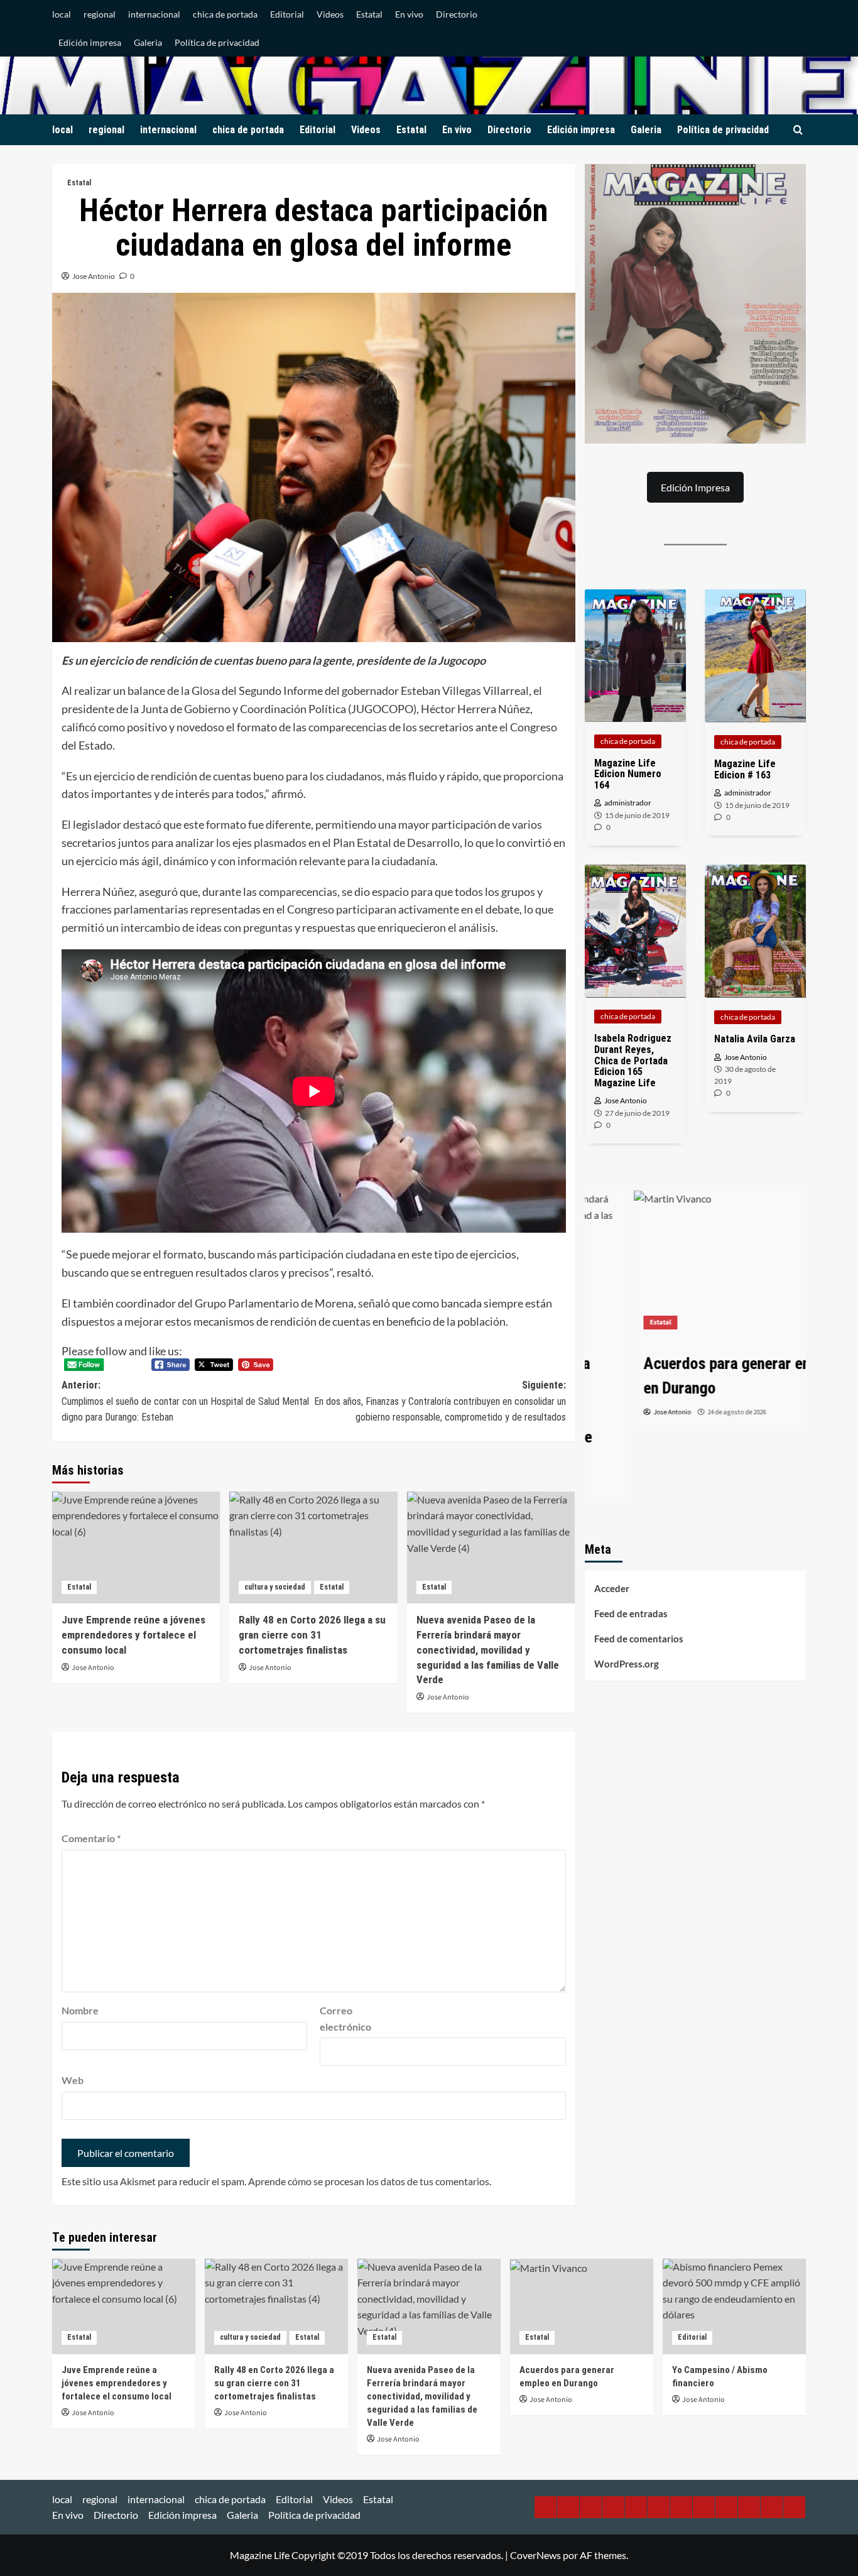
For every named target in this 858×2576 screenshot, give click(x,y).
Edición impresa (90, 42)
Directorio (457, 14)
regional (100, 14)
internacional (154, 14)
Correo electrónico (345, 2018)
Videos (330, 14)
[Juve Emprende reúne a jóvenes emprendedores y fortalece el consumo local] (136, 1547)
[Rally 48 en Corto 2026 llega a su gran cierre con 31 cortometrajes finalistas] (313, 1547)
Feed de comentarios (639, 1639)
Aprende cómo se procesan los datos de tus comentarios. (370, 2181)
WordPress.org (627, 1664)
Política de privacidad (217, 42)
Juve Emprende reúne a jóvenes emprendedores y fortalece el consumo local (133, 1635)
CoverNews (535, 2555)
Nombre (80, 2010)
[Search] (798, 130)
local (62, 14)
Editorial (287, 14)
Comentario (91, 1838)
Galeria (148, 42)
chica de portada (225, 14)
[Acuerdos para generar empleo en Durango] (696, 1264)
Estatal (369, 14)
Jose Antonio (94, 276)
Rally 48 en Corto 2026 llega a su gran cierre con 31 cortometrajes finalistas (312, 1635)
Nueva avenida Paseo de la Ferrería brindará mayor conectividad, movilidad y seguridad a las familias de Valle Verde (488, 1650)
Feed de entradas (631, 1613)
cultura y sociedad (275, 1587)
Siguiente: (440, 1401)
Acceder (612, 1588)
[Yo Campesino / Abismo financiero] (734, 2306)
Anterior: (185, 1401)
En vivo (409, 14)
